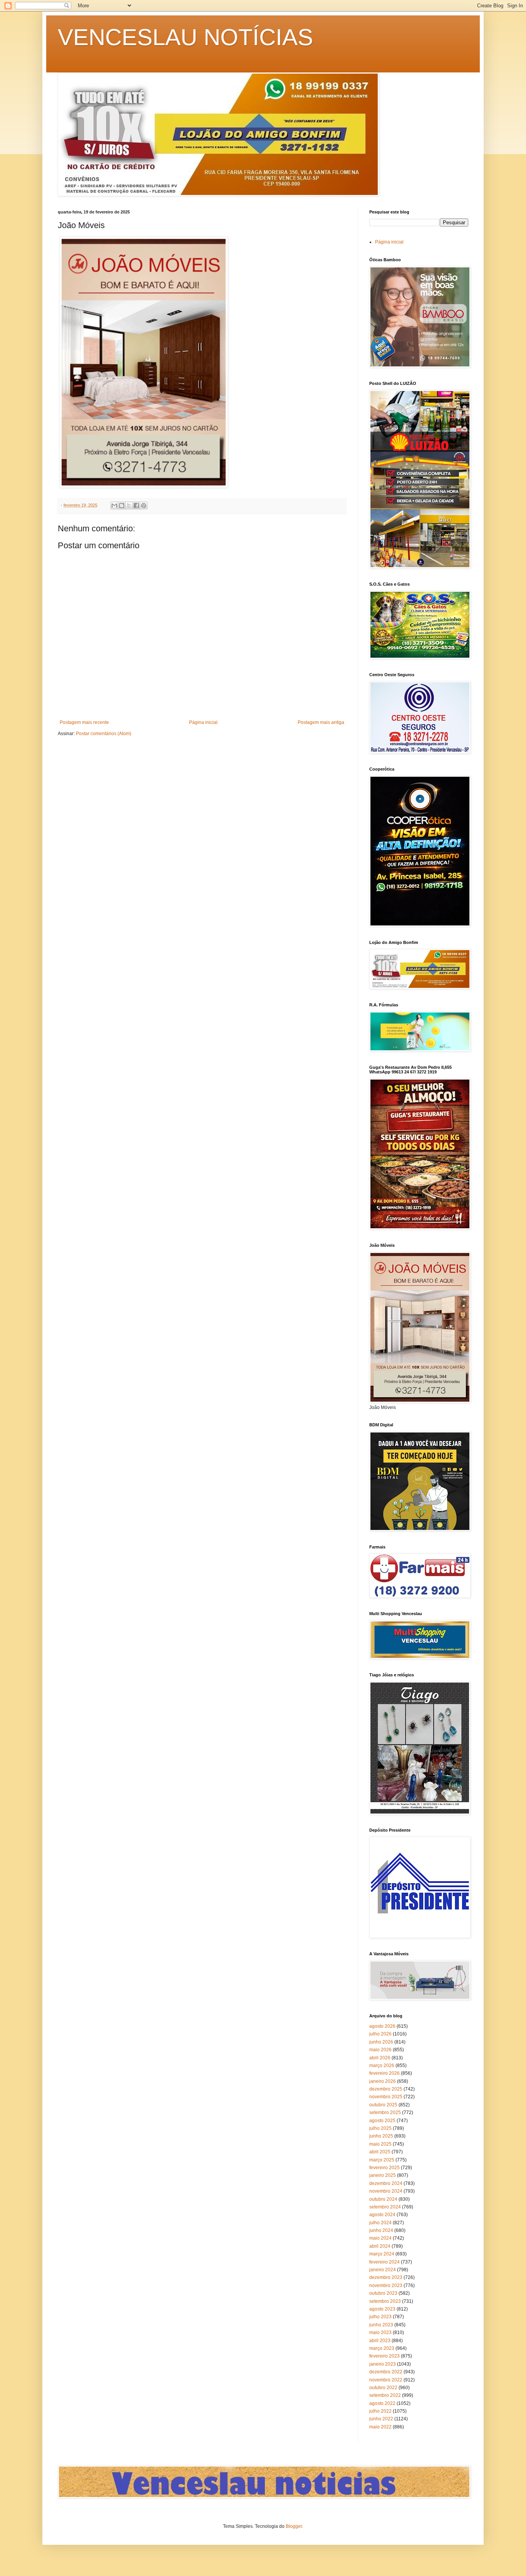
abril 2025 (380, 2152)
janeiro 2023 (383, 2364)
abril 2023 (380, 2341)
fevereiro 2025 (384, 2168)
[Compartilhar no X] (129, 505)
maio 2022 (380, 2427)
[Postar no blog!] (122, 505)
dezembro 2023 (386, 2277)
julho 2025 (380, 2128)
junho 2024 (381, 2230)
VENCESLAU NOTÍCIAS (185, 37)
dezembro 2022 (386, 2372)
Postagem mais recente (84, 722)
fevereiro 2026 (384, 2073)
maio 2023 (380, 2333)
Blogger (294, 2526)
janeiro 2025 (383, 2175)
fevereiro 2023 (384, 2356)
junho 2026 (381, 2042)
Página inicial (203, 722)
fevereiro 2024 (384, 2262)
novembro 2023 (386, 2285)
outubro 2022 (383, 2388)
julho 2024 (380, 2223)
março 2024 (382, 2254)
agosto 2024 (382, 2215)
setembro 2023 (385, 2301)
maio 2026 (380, 2050)
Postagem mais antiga (321, 722)
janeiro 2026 (383, 2081)
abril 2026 (380, 2058)
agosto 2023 (382, 2309)
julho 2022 (380, 2411)
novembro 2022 (386, 2380)
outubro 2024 (383, 2199)
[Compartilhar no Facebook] (136, 505)
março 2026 (382, 2066)
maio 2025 (380, 2144)
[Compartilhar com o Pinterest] (144, 505)
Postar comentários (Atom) (104, 734)
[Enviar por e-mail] (114, 505)
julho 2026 (380, 2034)
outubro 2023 (383, 2293)
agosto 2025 (382, 2121)
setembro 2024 (385, 2207)
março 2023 (382, 2348)
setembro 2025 (385, 2113)
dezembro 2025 (386, 2089)
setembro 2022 (385, 2395)
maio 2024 (380, 2238)
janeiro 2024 (383, 2270)
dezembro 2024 (386, 2183)
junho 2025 (381, 2136)
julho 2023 (380, 2317)
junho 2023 (381, 2325)
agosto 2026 (382, 2026)
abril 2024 (380, 2246)
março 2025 (382, 2160)
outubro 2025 (383, 2105)
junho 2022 (381, 2419)
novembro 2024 (386, 2191)
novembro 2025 (386, 2097)
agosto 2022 (382, 2403)
